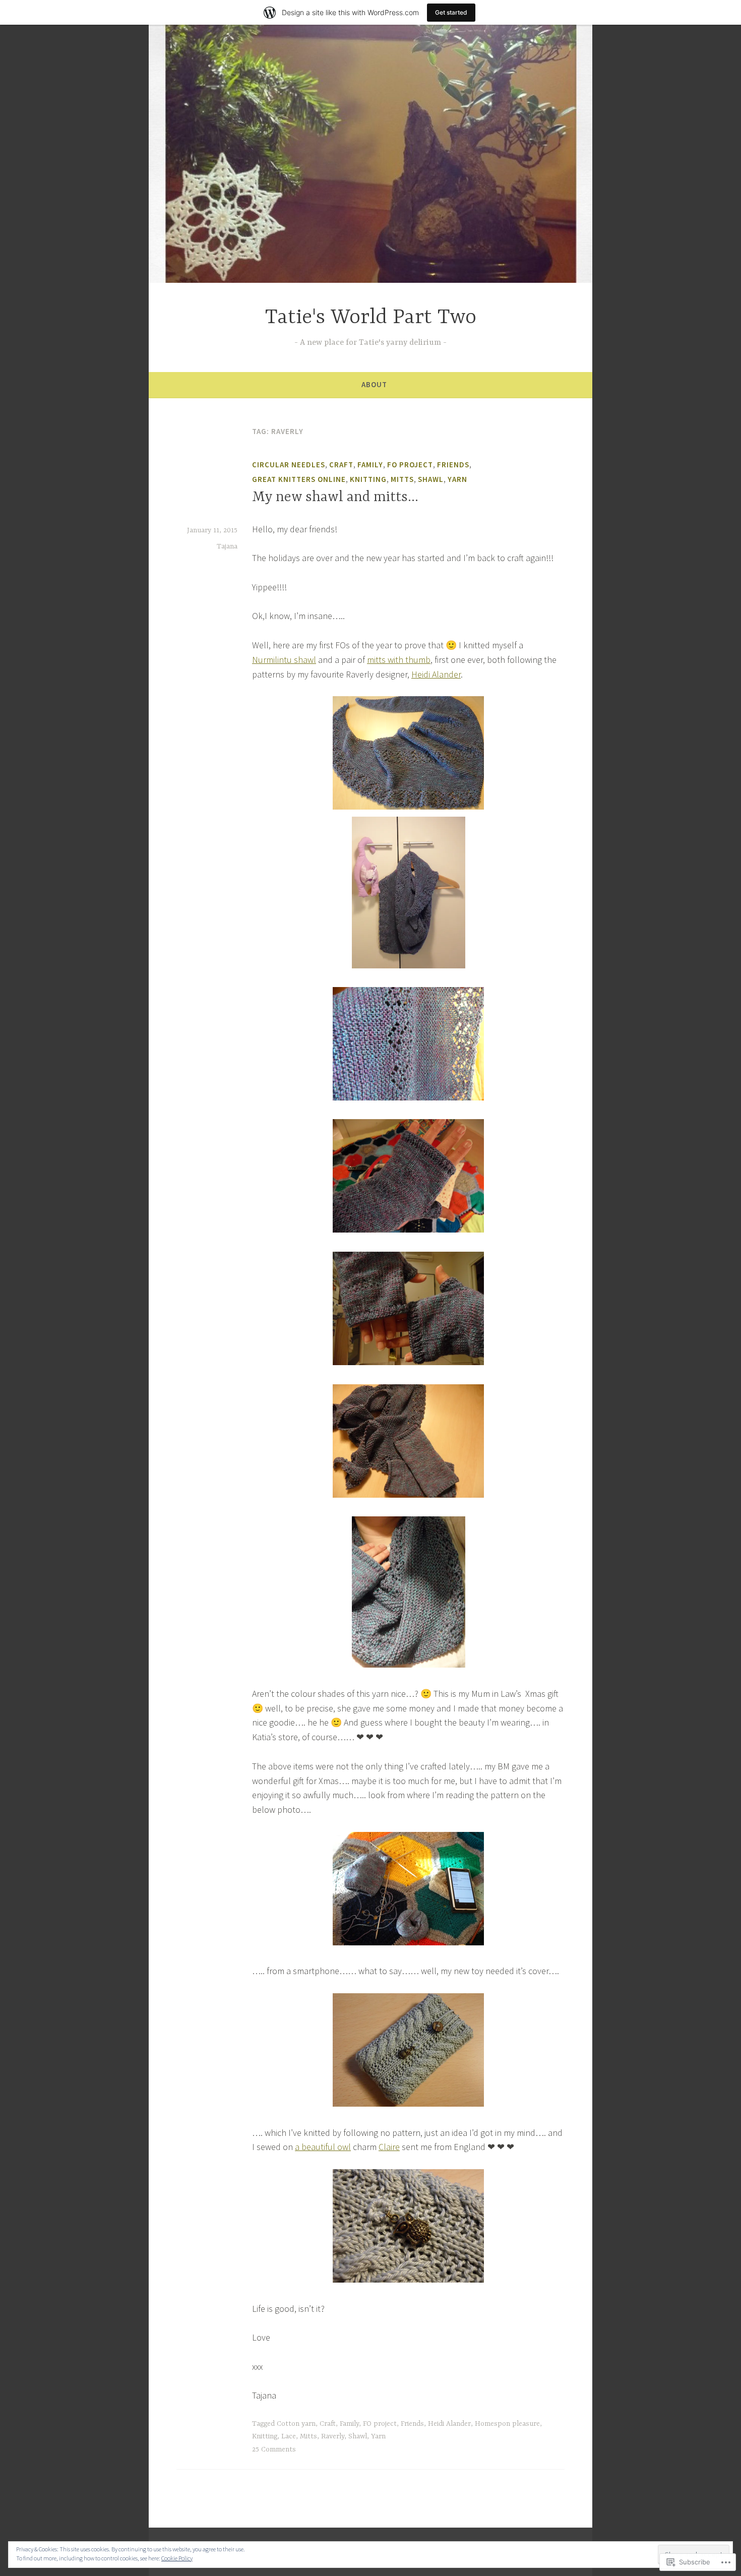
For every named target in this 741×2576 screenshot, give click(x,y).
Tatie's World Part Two (371, 318)
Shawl (431, 479)
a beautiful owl (323, 2147)
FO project (410, 465)
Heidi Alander (436, 674)
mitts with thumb (399, 660)
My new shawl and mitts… (335, 498)
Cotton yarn (296, 2424)
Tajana (227, 546)
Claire (389, 2147)
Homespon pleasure (507, 2424)
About (374, 384)
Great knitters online (299, 479)
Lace (289, 2436)
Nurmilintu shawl (284, 660)
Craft (341, 465)
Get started (451, 12)
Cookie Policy (177, 2558)
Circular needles (289, 465)
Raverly (333, 2436)
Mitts (402, 479)
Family (370, 465)
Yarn (457, 479)
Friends (453, 465)
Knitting (368, 479)
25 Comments (274, 2449)
